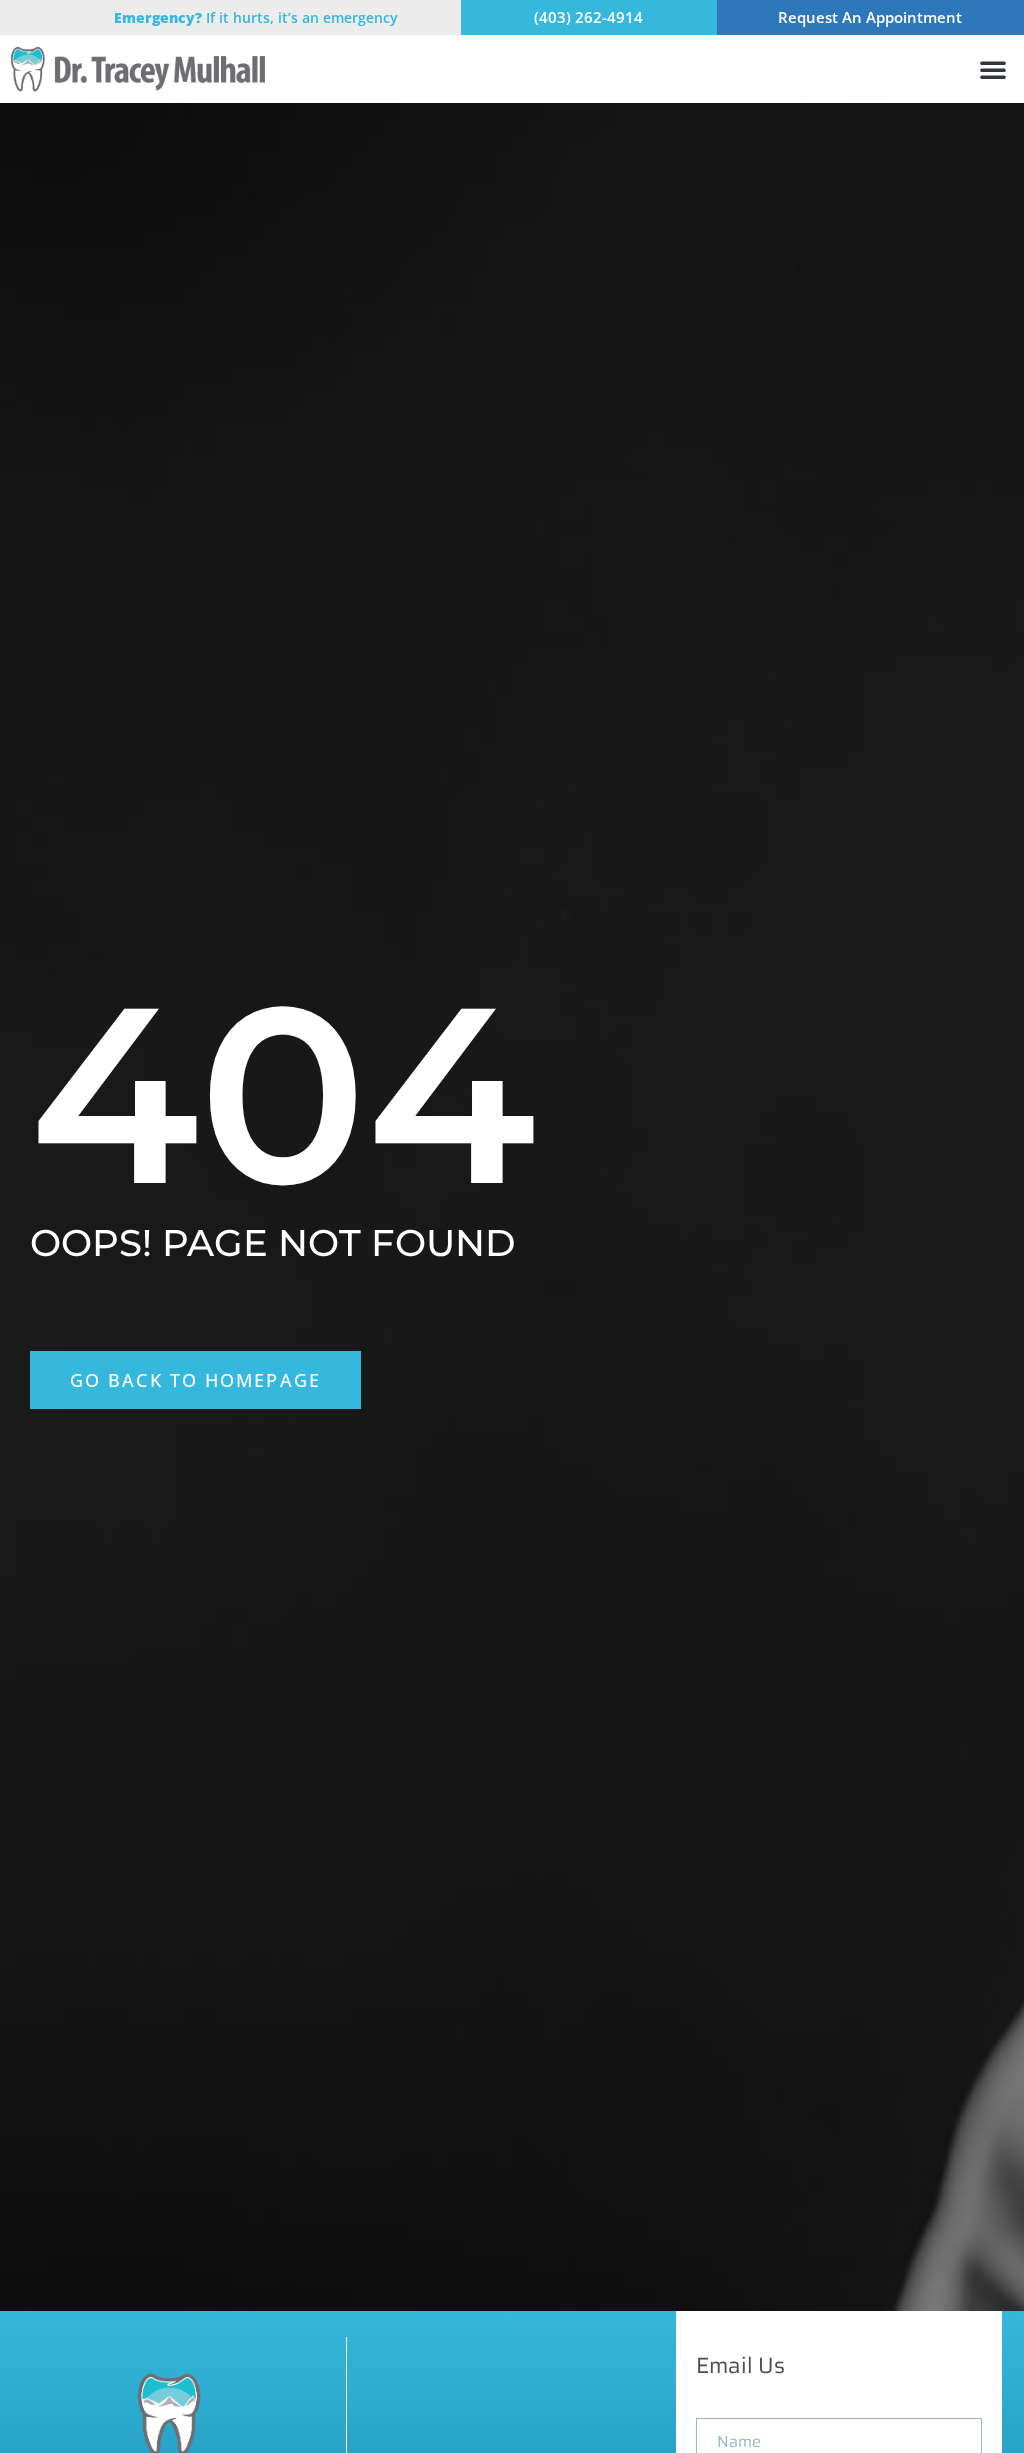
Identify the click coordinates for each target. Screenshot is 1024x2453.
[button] (993, 69)
